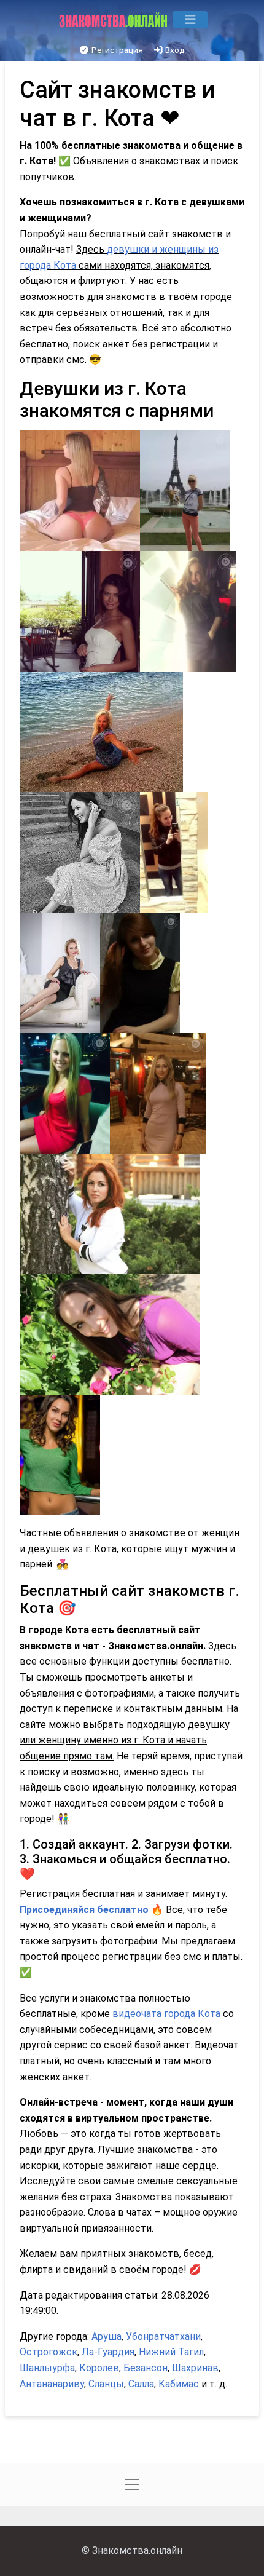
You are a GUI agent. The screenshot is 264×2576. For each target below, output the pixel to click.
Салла (141, 2384)
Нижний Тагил (171, 2352)
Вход (174, 50)
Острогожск (49, 2352)
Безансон (146, 2368)
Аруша (107, 2336)
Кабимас (179, 2384)
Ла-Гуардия (108, 2352)
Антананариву (52, 2384)
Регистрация (116, 50)
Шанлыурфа (47, 2368)
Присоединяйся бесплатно (84, 1910)
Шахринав (195, 2368)
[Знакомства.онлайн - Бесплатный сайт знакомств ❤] (115, 20)
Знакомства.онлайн (137, 2550)
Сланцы (106, 2384)
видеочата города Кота (166, 2014)
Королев (99, 2368)
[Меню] (190, 20)
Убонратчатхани (163, 2336)
